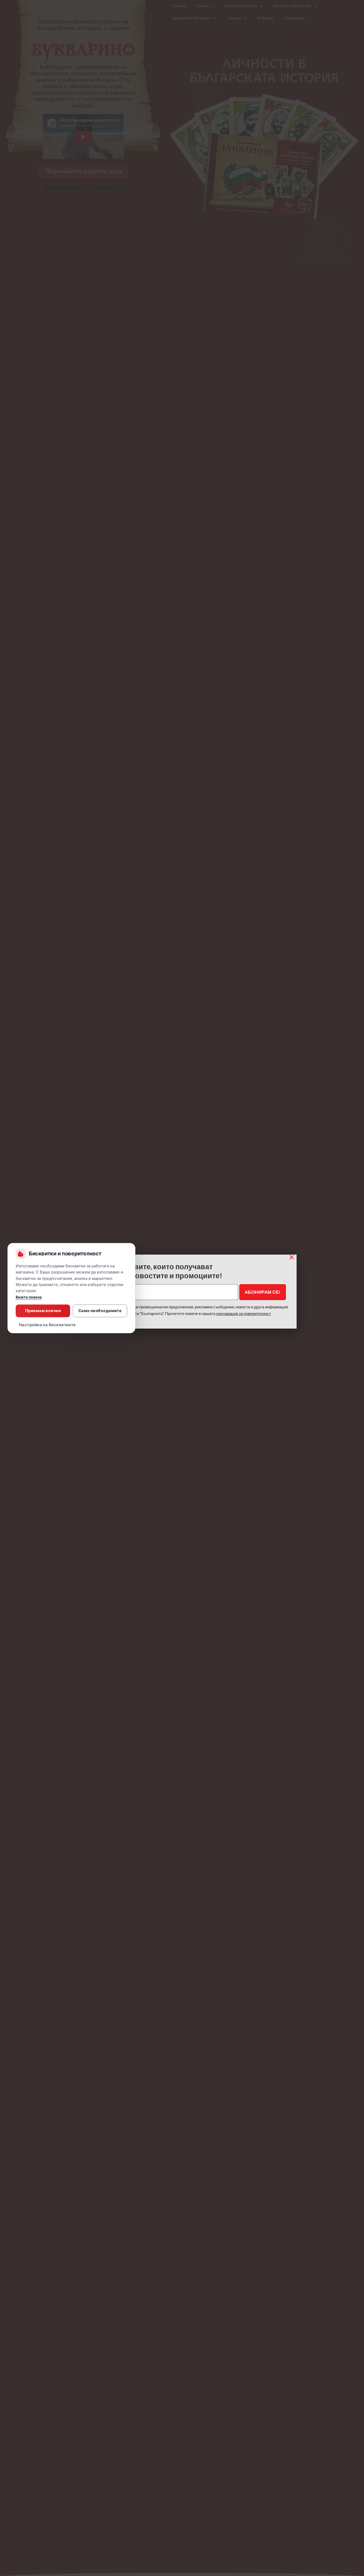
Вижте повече (29, 1297)
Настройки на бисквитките (47, 1325)
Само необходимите (100, 1311)
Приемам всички (43, 1311)
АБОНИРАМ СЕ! (263, 1292)
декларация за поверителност (244, 1313)
